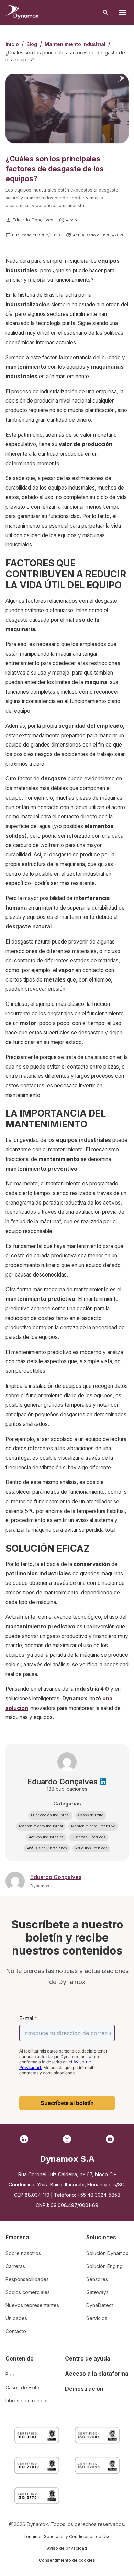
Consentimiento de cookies (67, 2560)
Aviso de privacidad (67, 2548)
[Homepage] (22, 12)
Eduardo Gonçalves (33, 220)
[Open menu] (123, 12)
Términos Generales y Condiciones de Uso (67, 2536)
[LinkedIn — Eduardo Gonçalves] (103, 1782)
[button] (50, 1815)
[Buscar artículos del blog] (106, 13)
